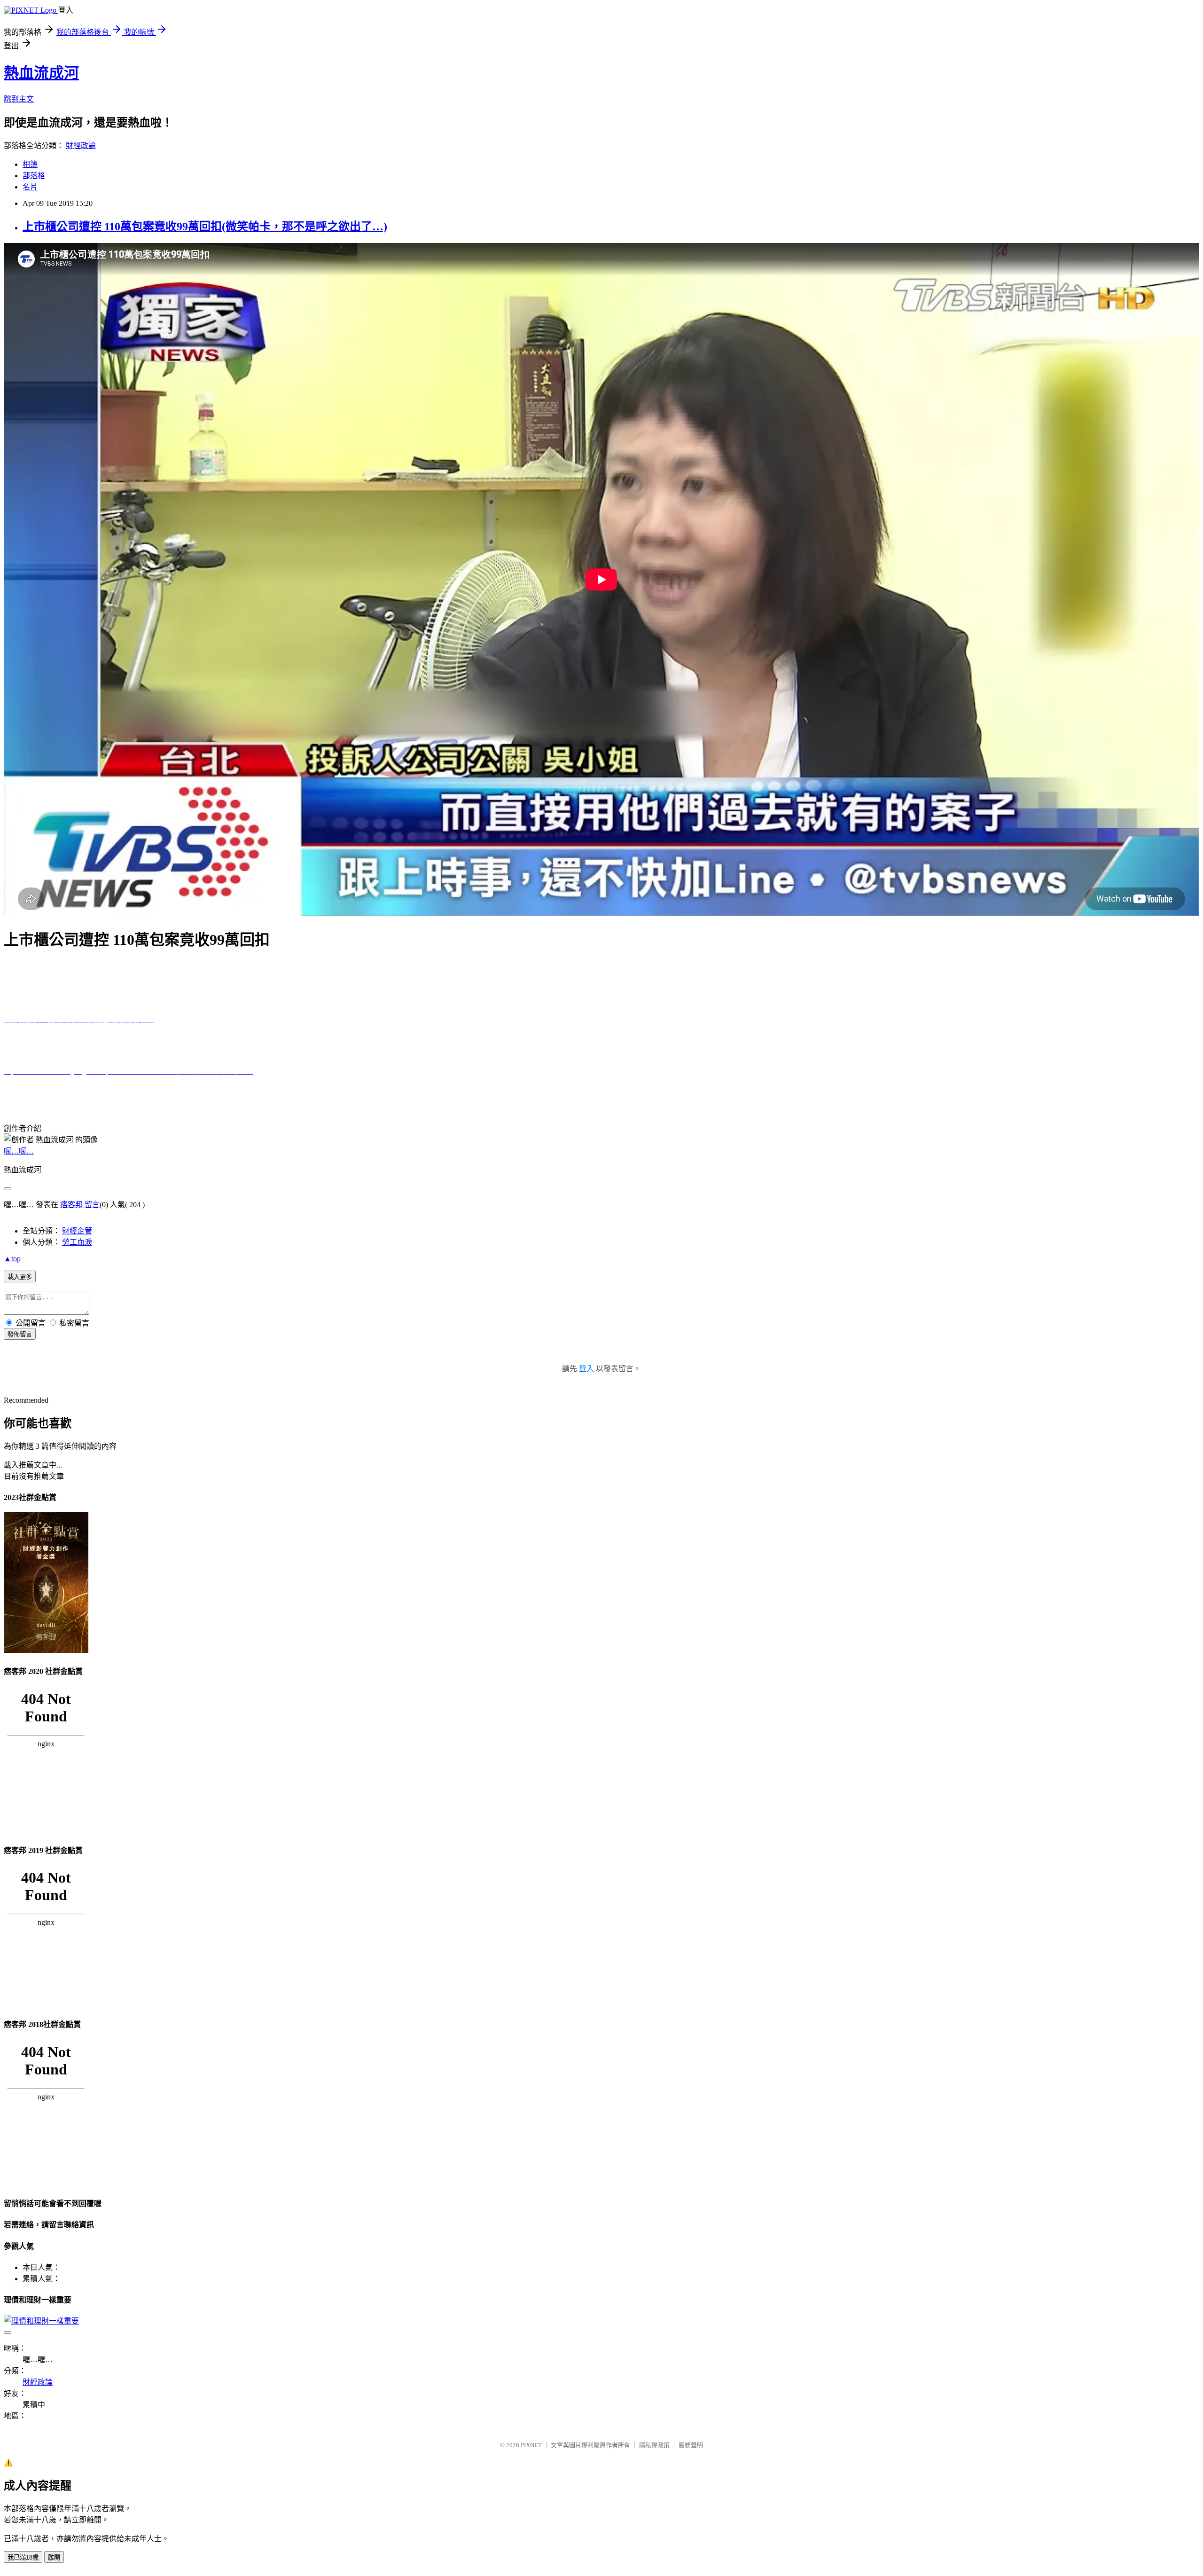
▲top (12, 1259)
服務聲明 (691, 2445)
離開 (54, 2557)
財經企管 (77, 1231)
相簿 (30, 164)
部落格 (34, 176)
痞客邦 (71, 1205)
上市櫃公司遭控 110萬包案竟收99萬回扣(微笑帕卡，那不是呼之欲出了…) (205, 227)
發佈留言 (20, 1334)
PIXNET (531, 2445)
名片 (30, 187)
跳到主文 (19, 99)
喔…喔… (19, 1151)
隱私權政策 (654, 2445)
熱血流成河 (41, 73)
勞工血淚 (77, 1242)
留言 (92, 1205)
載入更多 (20, 1277)
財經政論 (81, 145)
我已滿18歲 (23, 2557)
